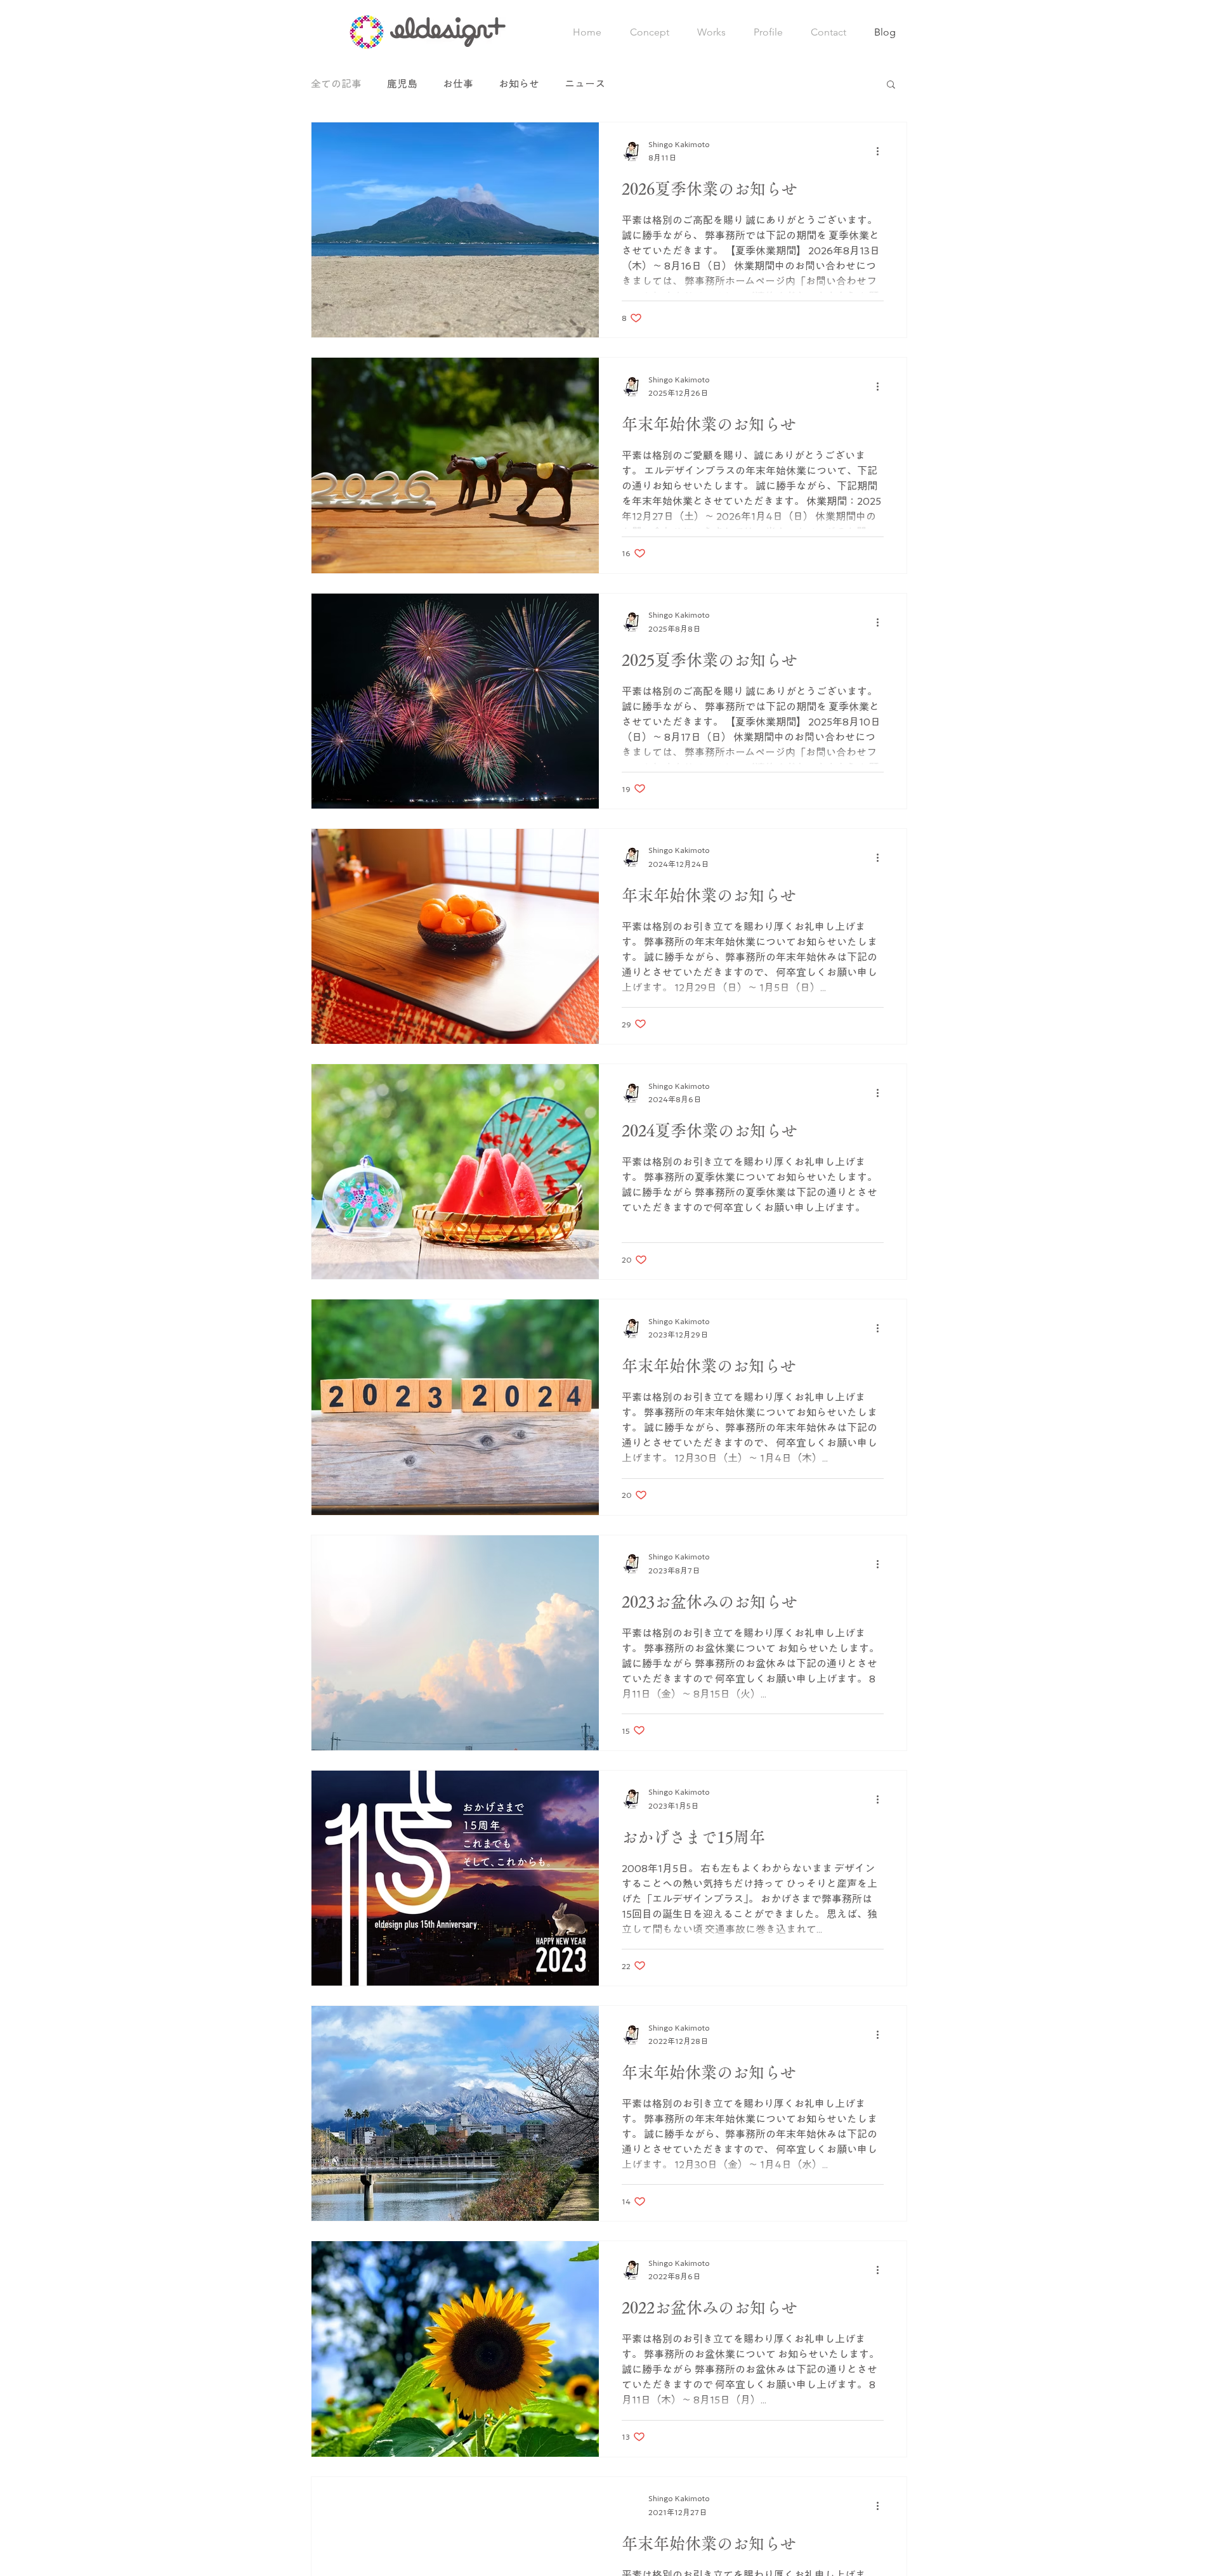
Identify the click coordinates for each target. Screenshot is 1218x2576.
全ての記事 (336, 84)
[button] (891, 85)
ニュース (585, 84)
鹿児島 (402, 84)
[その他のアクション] (882, 152)
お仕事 (458, 84)
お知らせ (519, 84)
